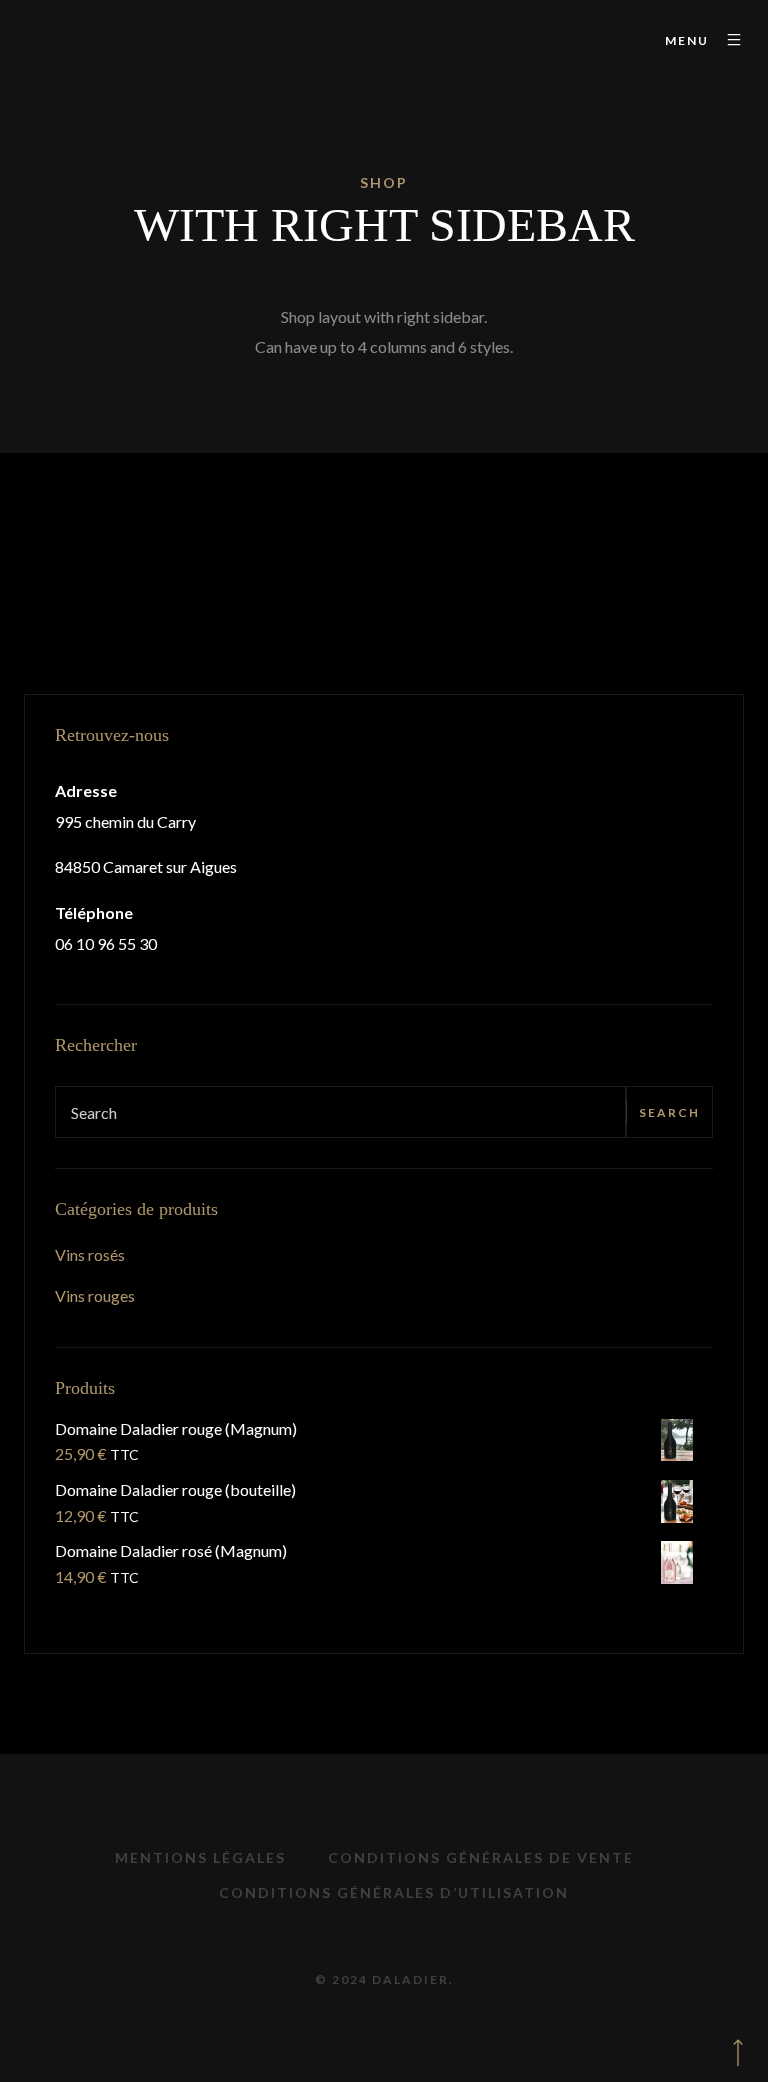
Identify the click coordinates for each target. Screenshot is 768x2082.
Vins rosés (90, 1254)
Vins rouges (95, 1295)
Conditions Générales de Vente (481, 1857)
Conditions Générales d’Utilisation (394, 1892)
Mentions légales (200, 1857)
